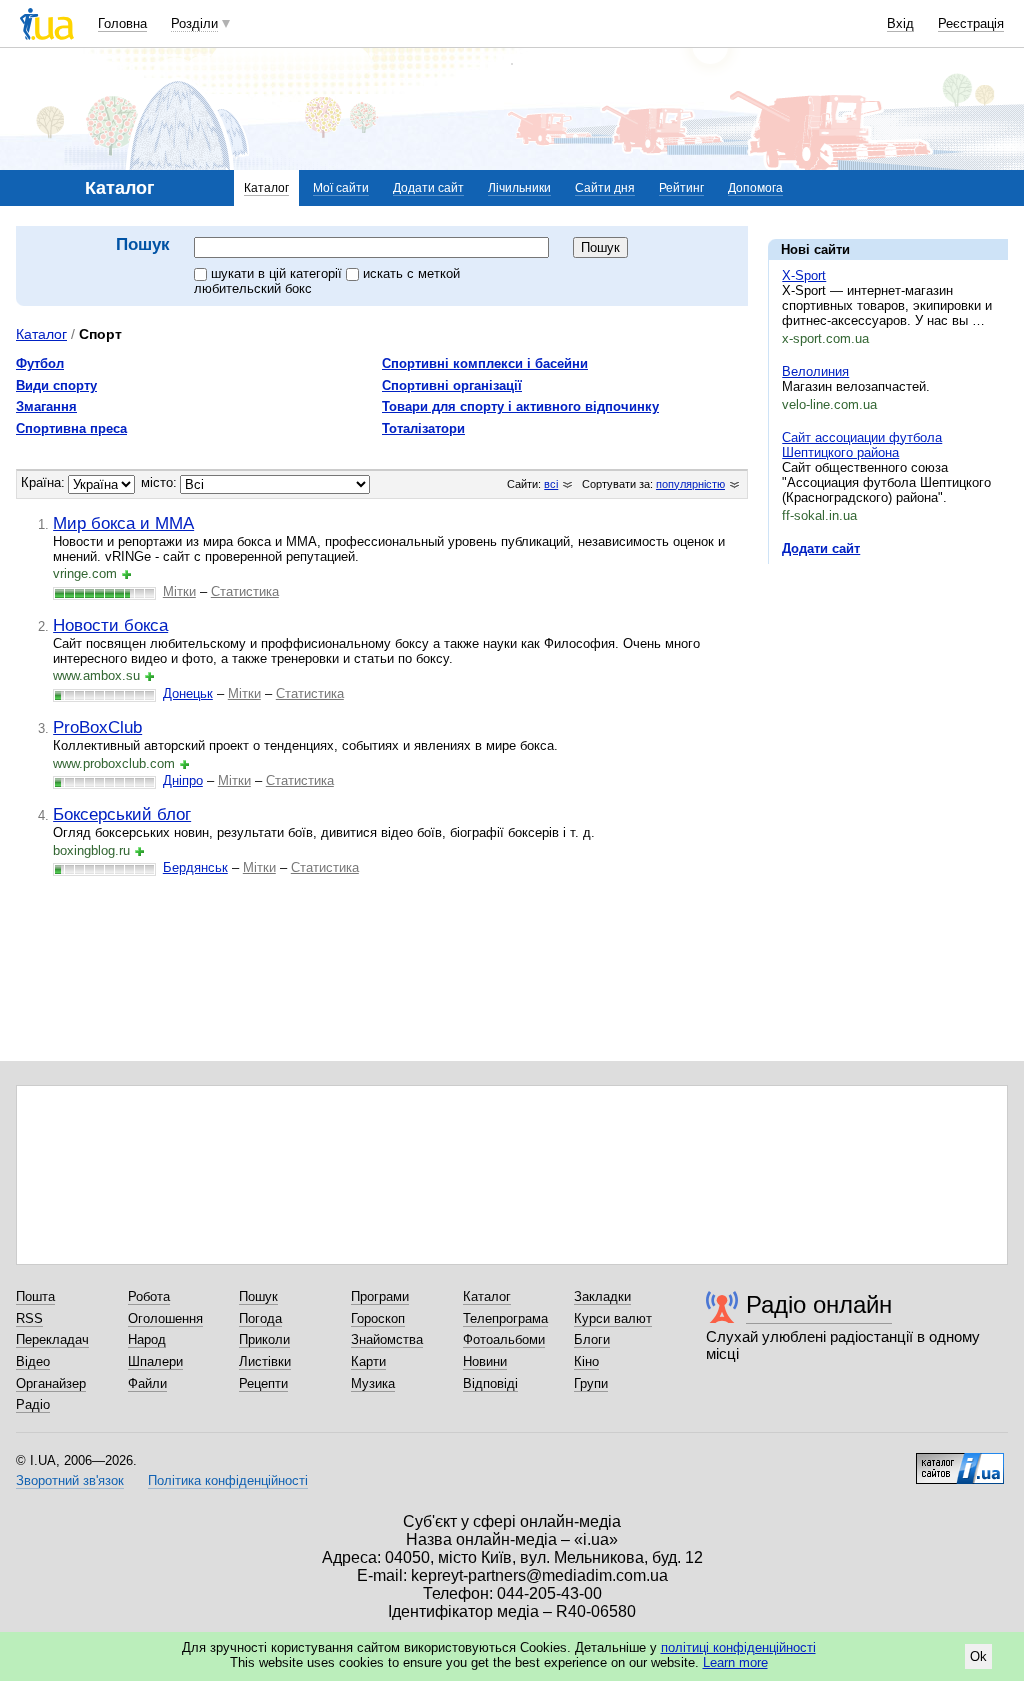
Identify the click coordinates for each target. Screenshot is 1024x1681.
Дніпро (183, 780)
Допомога (755, 188)
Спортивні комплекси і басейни (485, 363)
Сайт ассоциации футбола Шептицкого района (862, 445)
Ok (978, 1656)
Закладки (602, 1296)
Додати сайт (428, 188)
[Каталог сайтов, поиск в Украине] (960, 1461)
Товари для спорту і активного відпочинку (520, 406)
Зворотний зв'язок (70, 1480)
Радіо (33, 1404)
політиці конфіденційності (738, 1647)
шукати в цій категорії (278, 273)
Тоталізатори (423, 428)
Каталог (266, 188)
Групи (591, 1383)
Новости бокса (110, 625)
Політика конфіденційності (228, 1480)
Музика (373, 1383)
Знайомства (387, 1339)
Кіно (586, 1361)
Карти (368, 1361)
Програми (380, 1296)
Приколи (264, 1339)
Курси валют (613, 1318)
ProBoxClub (97, 727)
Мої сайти (341, 188)
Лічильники (519, 188)
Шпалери (155, 1361)
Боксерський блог (122, 814)
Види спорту (56, 385)
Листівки (265, 1361)
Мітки (179, 591)
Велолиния (815, 371)
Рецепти (263, 1383)
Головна (122, 23)
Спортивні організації (452, 385)
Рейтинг (681, 188)
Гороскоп (378, 1318)
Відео (33, 1361)
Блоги (592, 1339)
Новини (485, 1361)
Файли (147, 1383)
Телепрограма (505, 1318)
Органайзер (51, 1383)
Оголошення (165, 1318)
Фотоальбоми (504, 1339)
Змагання (46, 406)
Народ (147, 1339)
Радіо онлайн (819, 1304)
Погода (260, 1318)
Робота (149, 1296)
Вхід (900, 23)
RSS (29, 1318)
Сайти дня (605, 188)
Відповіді (490, 1383)
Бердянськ (195, 867)
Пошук (258, 1296)
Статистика (245, 591)
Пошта (35, 1296)
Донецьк (188, 693)
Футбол (40, 363)
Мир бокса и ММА (123, 523)
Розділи (194, 23)
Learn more (735, 1662)
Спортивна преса (71, 428)
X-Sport (804, 275)
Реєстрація (971, 23)
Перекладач (52, 1339)
